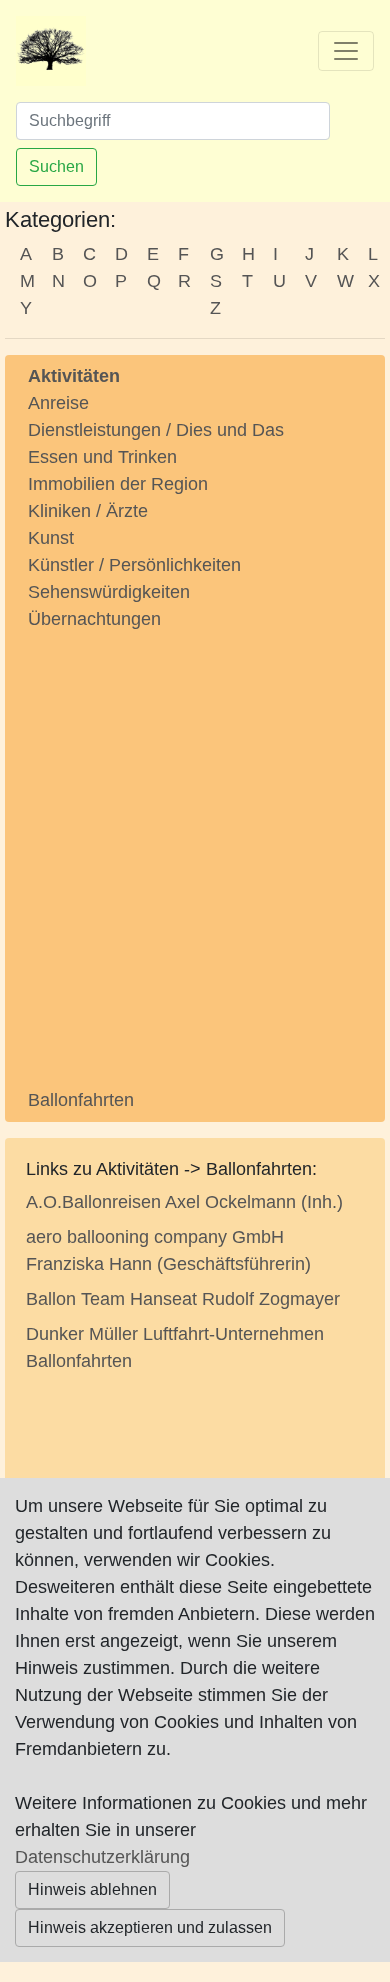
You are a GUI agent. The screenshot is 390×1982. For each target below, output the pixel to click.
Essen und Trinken (102, 457)
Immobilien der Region (118, 484)
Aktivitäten (74, 376)
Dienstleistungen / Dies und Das (156, 430)
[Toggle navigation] (346, 51)
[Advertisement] (195, 844)
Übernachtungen (94, 619)
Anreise (58, 403)
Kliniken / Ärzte (88, 511)
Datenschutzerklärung (102, 1857)
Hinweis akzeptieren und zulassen (150, 1927)
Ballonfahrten (81, 1100)
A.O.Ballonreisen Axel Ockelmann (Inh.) (184, 1202)
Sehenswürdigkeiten (109, 592)
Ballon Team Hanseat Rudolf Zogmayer (183, 1299)
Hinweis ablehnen (92, 1889)
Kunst (51, 538)
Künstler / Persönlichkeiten (134, 565)
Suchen (56, 166)
